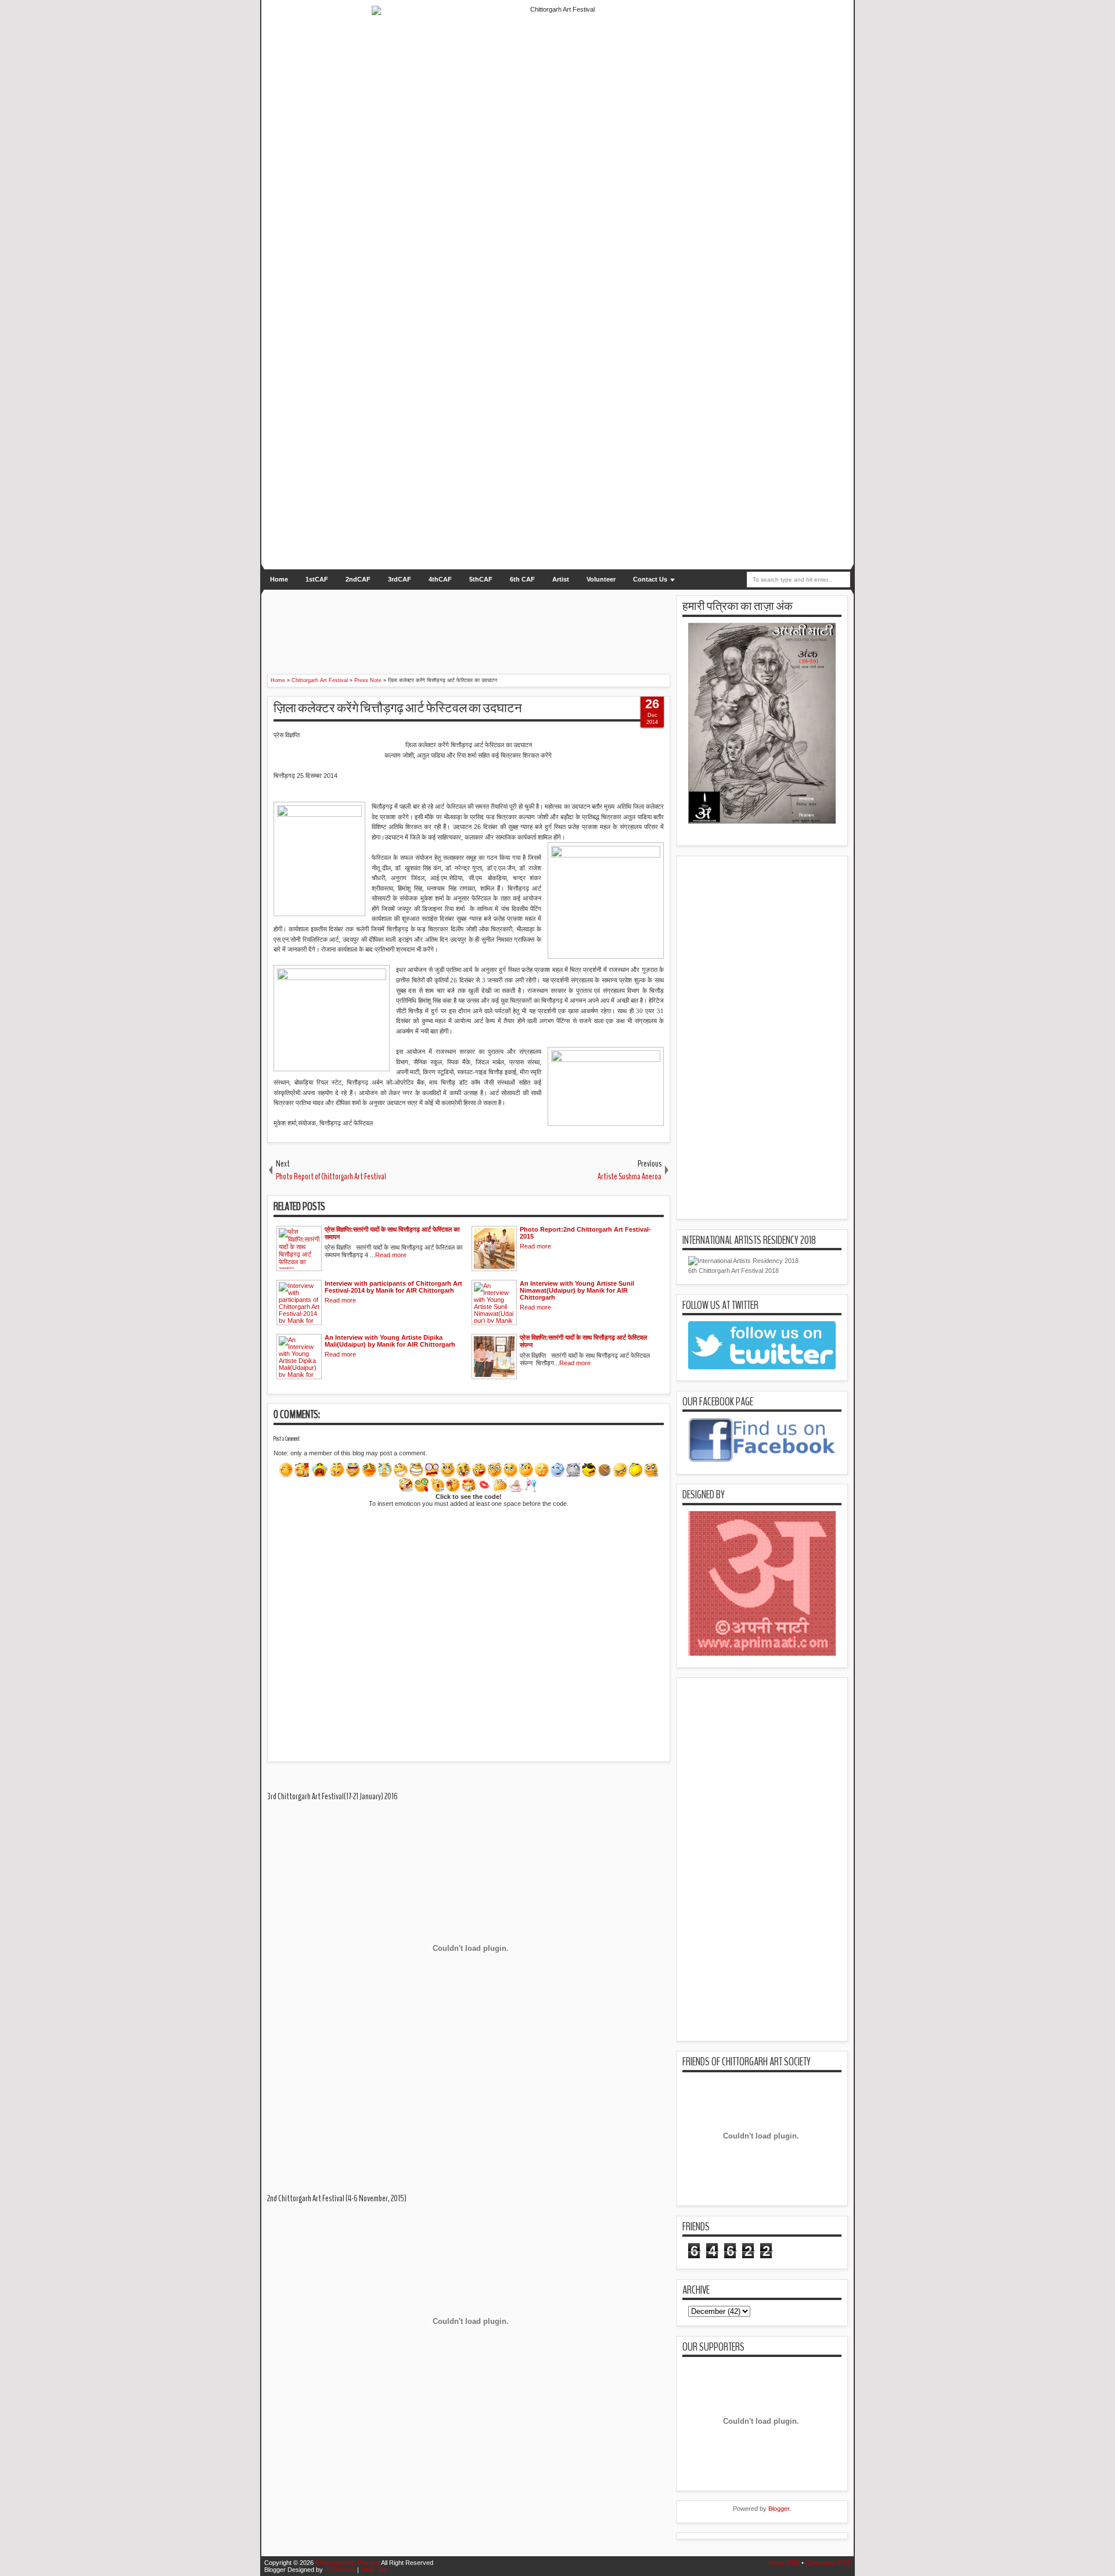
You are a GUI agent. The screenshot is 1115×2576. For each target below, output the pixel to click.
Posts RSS (784, 2563)
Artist (561, 579)
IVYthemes (340, 2570)
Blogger (779, 2509)
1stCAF (317, 579)
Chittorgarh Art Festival (348, 2563)
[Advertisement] (456, 625)
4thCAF (440, 579)
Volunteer (601, 579)
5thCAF (481, 579)
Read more (391, 1255)
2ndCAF (358, 579)
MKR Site (374, 2570)
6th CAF (522, 579)
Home (279, 579)
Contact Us (650, 579)
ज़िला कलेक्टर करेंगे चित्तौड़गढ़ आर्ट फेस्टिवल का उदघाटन (398, 708)
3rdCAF (400, 579)
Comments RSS (828, 2563)
